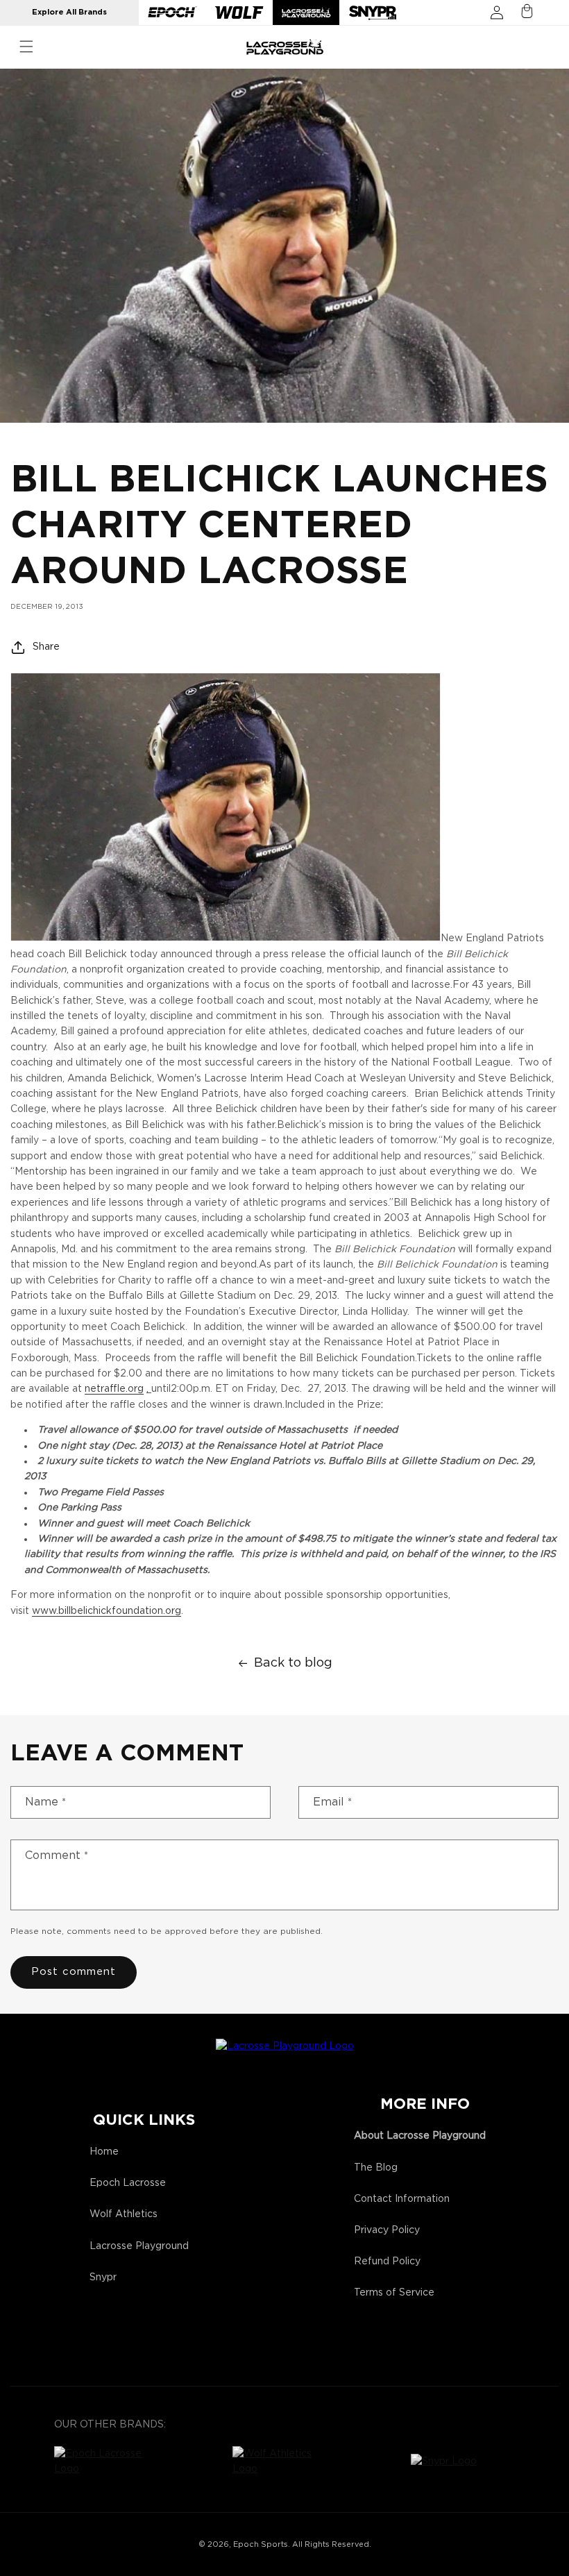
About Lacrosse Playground (420, 2136)
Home (104, 2152)
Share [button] (46, 647)
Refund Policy (387, 2262)
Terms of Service (394, 2293)
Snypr (103, 2278)
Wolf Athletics (124, 2214)
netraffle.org (114, 1389)
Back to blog (293, 1663)
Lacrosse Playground (139, 2246)
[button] (26, 47)
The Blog (376, 2168)
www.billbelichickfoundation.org (107, 1611)
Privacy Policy (387, 2230)
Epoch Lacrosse (128, 2183)
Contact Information (402, 2199)
